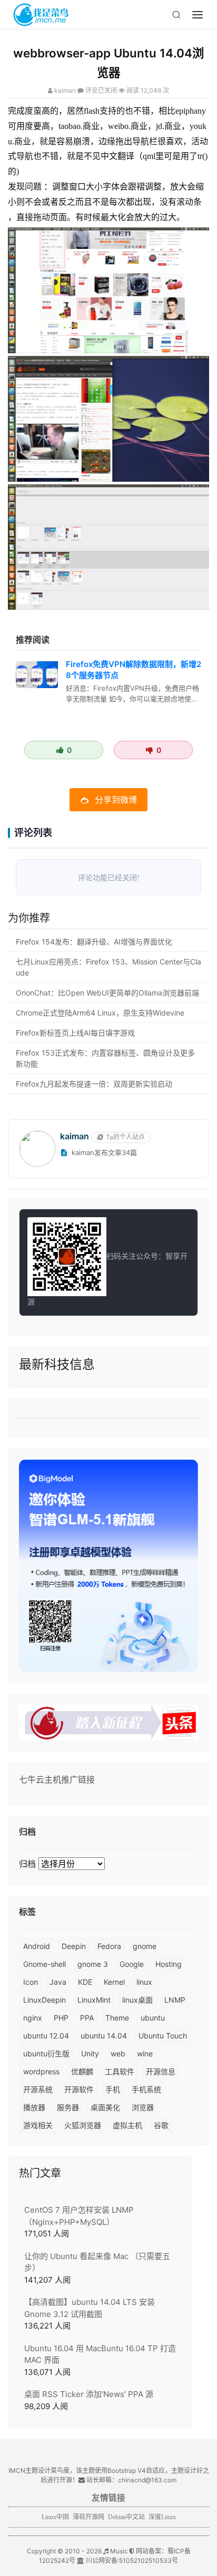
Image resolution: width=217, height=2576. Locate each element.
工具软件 (120, 2071)
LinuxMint (94, 2000)
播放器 (34, 2107)
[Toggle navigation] (198, 15)
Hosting (169, 1964)
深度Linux (162, 2517)
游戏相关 (38, 2125)
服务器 (68, 2107)
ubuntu (153, 2018)
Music (118, 2551)
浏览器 (143, 2107)
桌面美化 (105, 2107)
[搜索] (176, 15)
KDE (85, 1982)
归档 (27, 1864)
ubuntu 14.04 (104, 2036)
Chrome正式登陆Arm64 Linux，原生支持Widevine (100, 1013)
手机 (113, 2089)
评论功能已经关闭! (109, 878)
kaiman (65, 90)
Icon (31, 1982)
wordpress (41, 2071)
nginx (33, 2018)
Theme (117, 2018)
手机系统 (146, 2089)
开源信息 (161, 2071)
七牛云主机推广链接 (57, 1779)
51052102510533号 (149, 2560)
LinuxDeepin (45, 2000)
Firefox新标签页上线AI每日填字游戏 (75, 1033)
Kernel (114, 1982)
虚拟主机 (127, 2125)
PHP (61, 2018)
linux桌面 (137, 2000)
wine (145, 2053)
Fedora (109, 1946)
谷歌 (161, 2125)
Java (58, 1982)
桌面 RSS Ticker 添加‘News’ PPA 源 (89, 2394)
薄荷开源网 (88, 2517)
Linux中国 (55, 2517)
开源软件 (79, 2089)
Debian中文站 (126, 2517)
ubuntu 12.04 (46, 2036)
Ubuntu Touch (163, 2036)
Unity (90, 2053)
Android (37, 1946)
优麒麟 (82, 2071)
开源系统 (38, 2089)
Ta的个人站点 (125, 1137)
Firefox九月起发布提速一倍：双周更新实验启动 (94, 1084)
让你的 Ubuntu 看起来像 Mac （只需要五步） (97, 2262)
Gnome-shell (45, 1964)
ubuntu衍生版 (46, 2053)
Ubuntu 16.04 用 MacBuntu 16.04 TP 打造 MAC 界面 (100, 2354)
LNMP (175, 2000)
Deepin (74, 1946)
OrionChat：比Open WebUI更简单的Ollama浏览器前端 (107, 993)
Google (132, 1964)
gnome (145, 1946)
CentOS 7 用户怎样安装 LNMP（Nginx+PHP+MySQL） (79, 2216)
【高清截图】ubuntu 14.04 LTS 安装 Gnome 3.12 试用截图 (90, 2308)
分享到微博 (116, 800)
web (118, 2053)
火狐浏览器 (83, 2125)
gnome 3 (93, 1964)
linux (144, 1982)
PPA (87, 2018)
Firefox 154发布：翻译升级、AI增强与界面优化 (94, 942)
